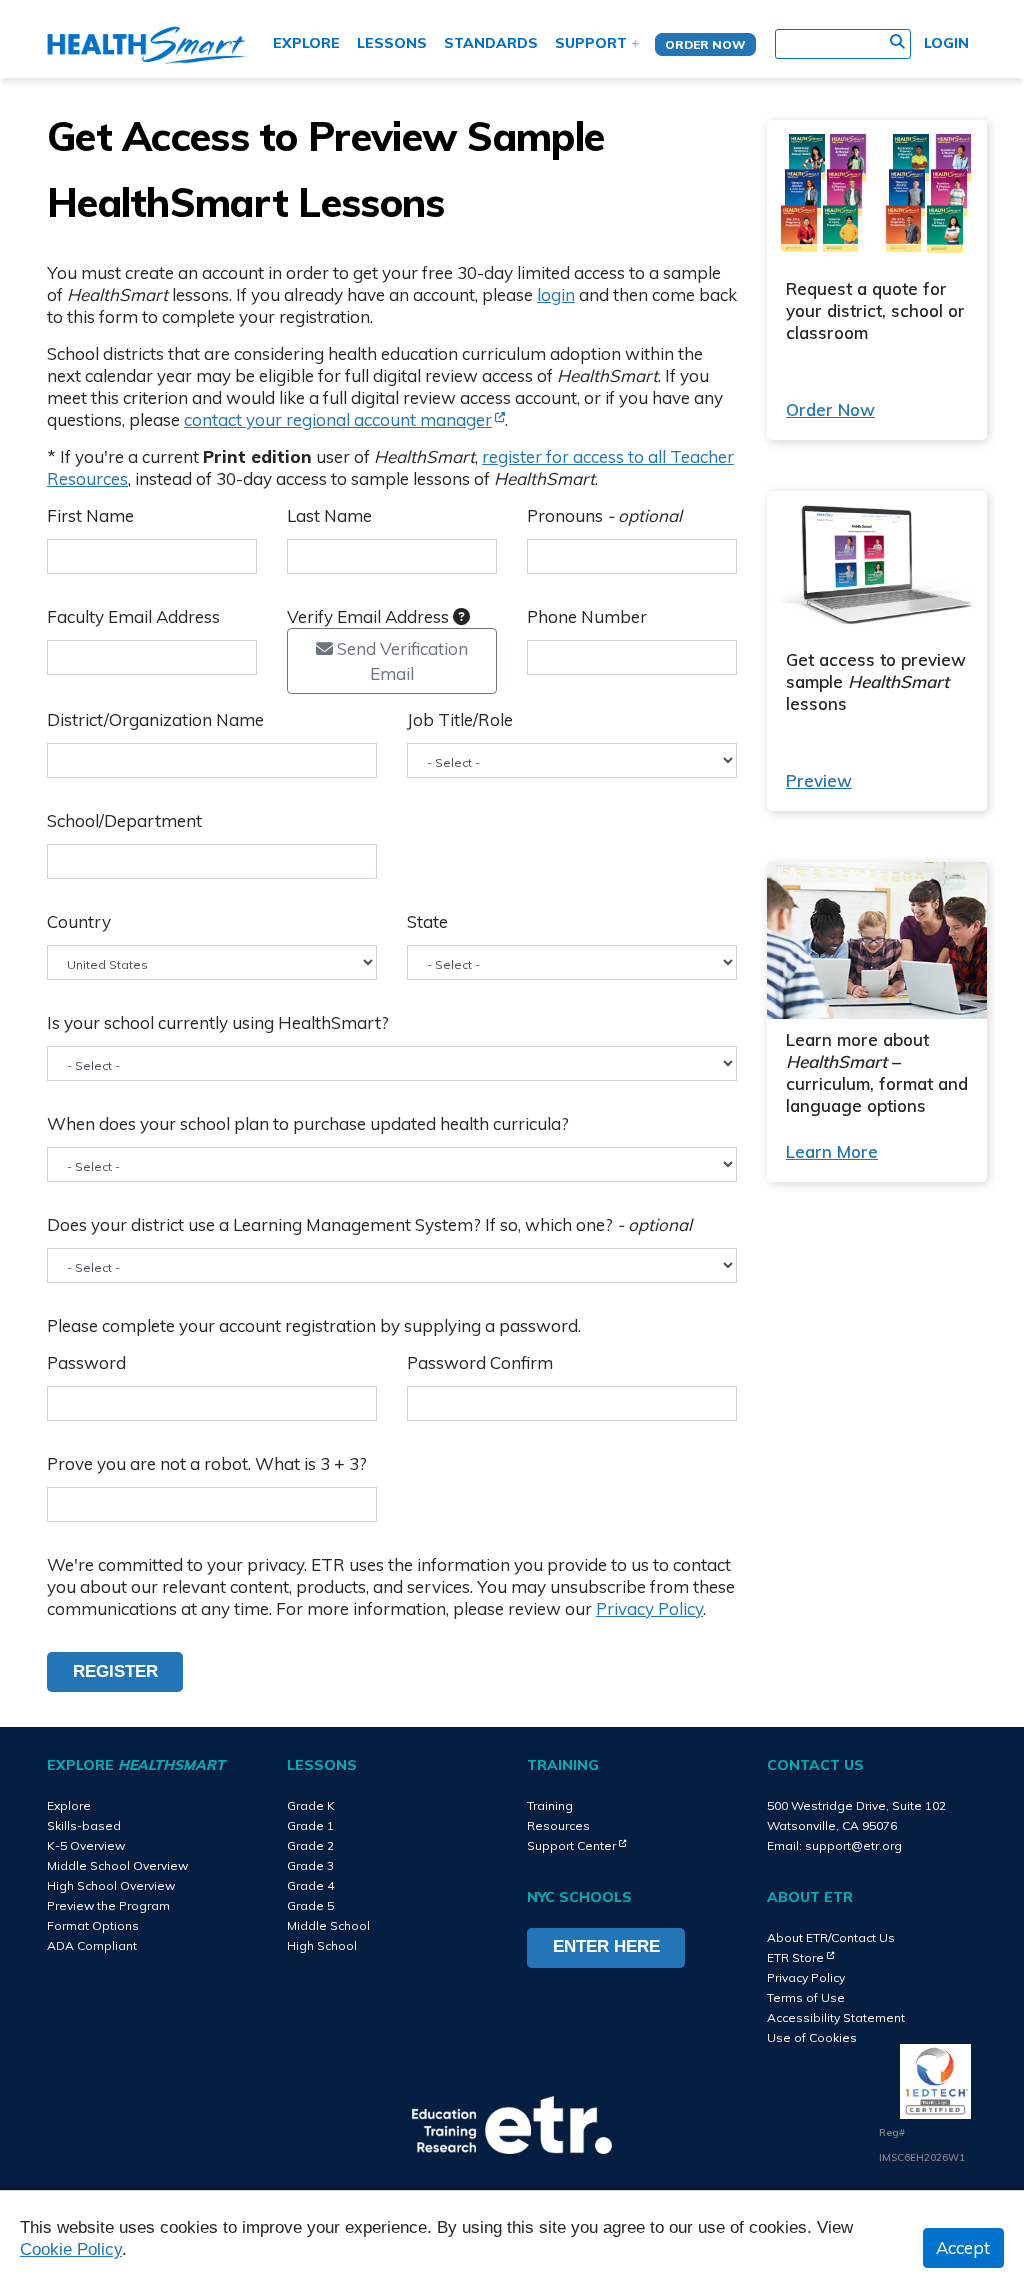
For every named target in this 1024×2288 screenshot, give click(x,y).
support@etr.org (853, 1845)
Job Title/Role (460, 719)
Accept (963, 2247)
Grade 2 (310, 1845)
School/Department (124, 820)
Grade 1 (310, 1825)
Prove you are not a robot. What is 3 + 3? (207, 1463)
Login (946, 43)
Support (591, 43)
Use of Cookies (812, 2037)
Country (79, 921)
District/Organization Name (155, 719)
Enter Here (606, 1946)
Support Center (576, 1845)
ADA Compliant (92, 1945)
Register (115, 1671)
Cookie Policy (71, 2249)
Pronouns (604, 515)
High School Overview (111, 1885)
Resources (558, 1825)
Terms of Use (806, 1997)
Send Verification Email (400, 661)
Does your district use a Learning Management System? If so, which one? (369, 1224)
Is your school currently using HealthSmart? (218, 1022)
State (427, 921)
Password (86, 1362)
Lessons (392, 43)
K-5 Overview (86, 1845)
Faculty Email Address (133, 616)
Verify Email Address (370, 616)
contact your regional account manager (344, 419)
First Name (90, 515)
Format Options (93, 1925)
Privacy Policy (649, 1608)
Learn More (832, 1151)
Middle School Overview (117, 1865)
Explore (306, 43)
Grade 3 (310, 1865)
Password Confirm (480, 1362)
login (556, 294)
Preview (819, 780)
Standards (491, 43)
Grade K (311, 1805)
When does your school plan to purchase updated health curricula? (308, 1123)
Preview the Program (108, 1905)
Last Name (329, 515)
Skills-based (84, 1825)
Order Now (705, 44)
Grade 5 (310, 1905)
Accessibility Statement (836, 2017)
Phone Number (587, 616)
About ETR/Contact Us (831, 1937)
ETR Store (800, 1957)
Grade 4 (310, 1885)
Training (550, 1805)
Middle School (328, 1925)
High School (322, 1945)
